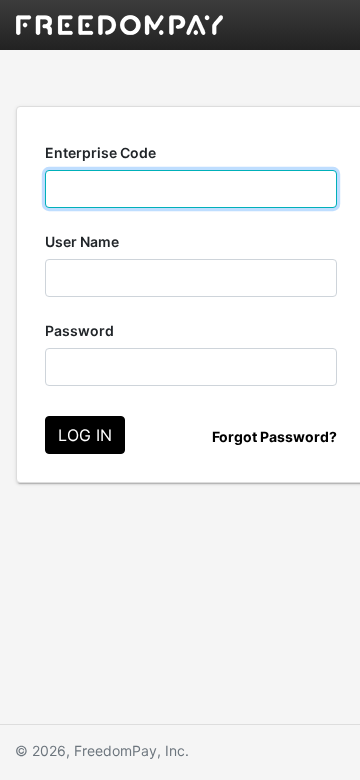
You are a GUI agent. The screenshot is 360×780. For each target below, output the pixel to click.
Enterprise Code (100, 152)
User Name (82, 241)
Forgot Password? (274, 436)
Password (79, 330)
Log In (85, 435)
